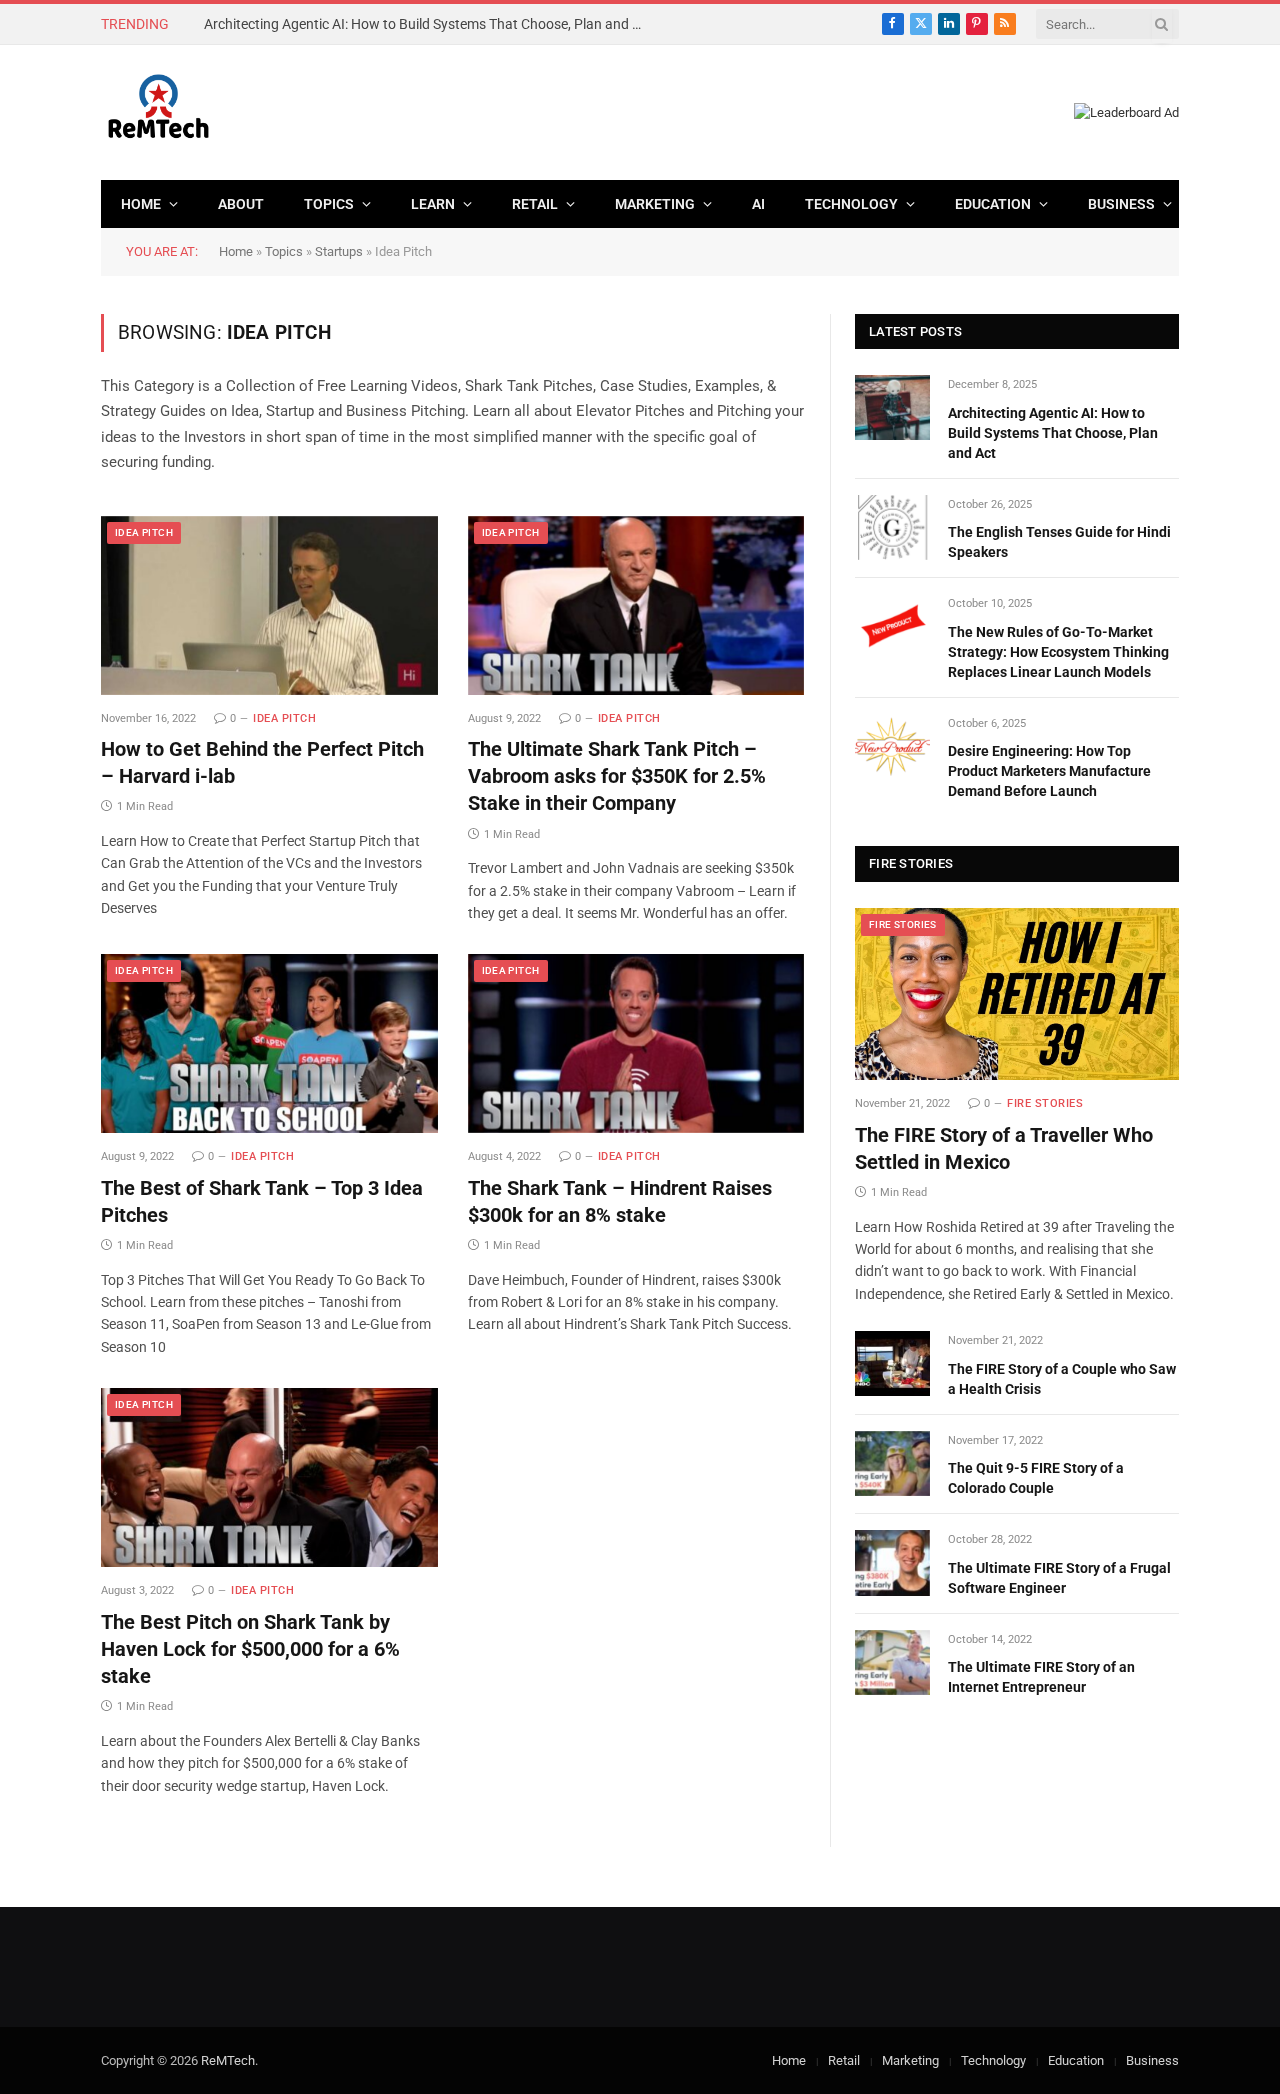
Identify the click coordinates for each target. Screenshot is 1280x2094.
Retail (535, 204)
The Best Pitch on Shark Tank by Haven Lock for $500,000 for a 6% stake (250, 1649)
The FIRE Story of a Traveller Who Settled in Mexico (1004, 1148)
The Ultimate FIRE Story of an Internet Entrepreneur (1041, 1677)
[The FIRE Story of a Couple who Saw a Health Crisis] (892, 1363)
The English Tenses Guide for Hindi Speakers (340, 24)
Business (1121, 204)
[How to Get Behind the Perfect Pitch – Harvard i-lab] (269, 605)
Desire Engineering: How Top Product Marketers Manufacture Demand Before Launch (1049, 771)
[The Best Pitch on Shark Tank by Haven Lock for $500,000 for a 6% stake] (269, 1477)
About (241, 204)
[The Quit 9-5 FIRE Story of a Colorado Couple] (892, 1463)
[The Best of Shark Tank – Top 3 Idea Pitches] (269, 1043)
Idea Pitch (144, 532)
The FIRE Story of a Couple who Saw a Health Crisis (1062, 1379)
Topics (329, 204)
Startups (339, 251)
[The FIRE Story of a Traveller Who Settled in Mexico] (1017, 994)
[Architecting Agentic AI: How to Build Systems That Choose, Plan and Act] (892, 407)
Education (993, 204)
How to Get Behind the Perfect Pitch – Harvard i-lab (262, 762)
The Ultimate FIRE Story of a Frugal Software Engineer (1059, 1578)
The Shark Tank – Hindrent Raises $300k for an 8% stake (620, 1201)
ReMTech (228, 2060)
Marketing (655, 204)
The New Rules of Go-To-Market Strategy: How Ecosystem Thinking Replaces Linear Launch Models (1058, 652)
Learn (433, 204)
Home (141, 204)
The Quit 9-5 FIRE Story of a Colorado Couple (1036, 1478)
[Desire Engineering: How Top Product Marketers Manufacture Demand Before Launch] (892, 746)
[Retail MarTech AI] (158, 112)
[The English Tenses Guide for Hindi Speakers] (892, 527)
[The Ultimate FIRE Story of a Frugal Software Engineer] (892, 1562)
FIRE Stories (903, 924)
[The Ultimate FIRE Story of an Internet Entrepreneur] (892, 1662)
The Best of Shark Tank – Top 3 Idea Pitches (262, 1201)
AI (758, 204)
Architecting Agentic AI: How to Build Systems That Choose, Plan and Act (1053, 433)
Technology (851, 204)
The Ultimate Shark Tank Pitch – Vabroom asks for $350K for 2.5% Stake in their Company (617, 776)
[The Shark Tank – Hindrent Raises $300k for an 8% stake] (636, 1043)
